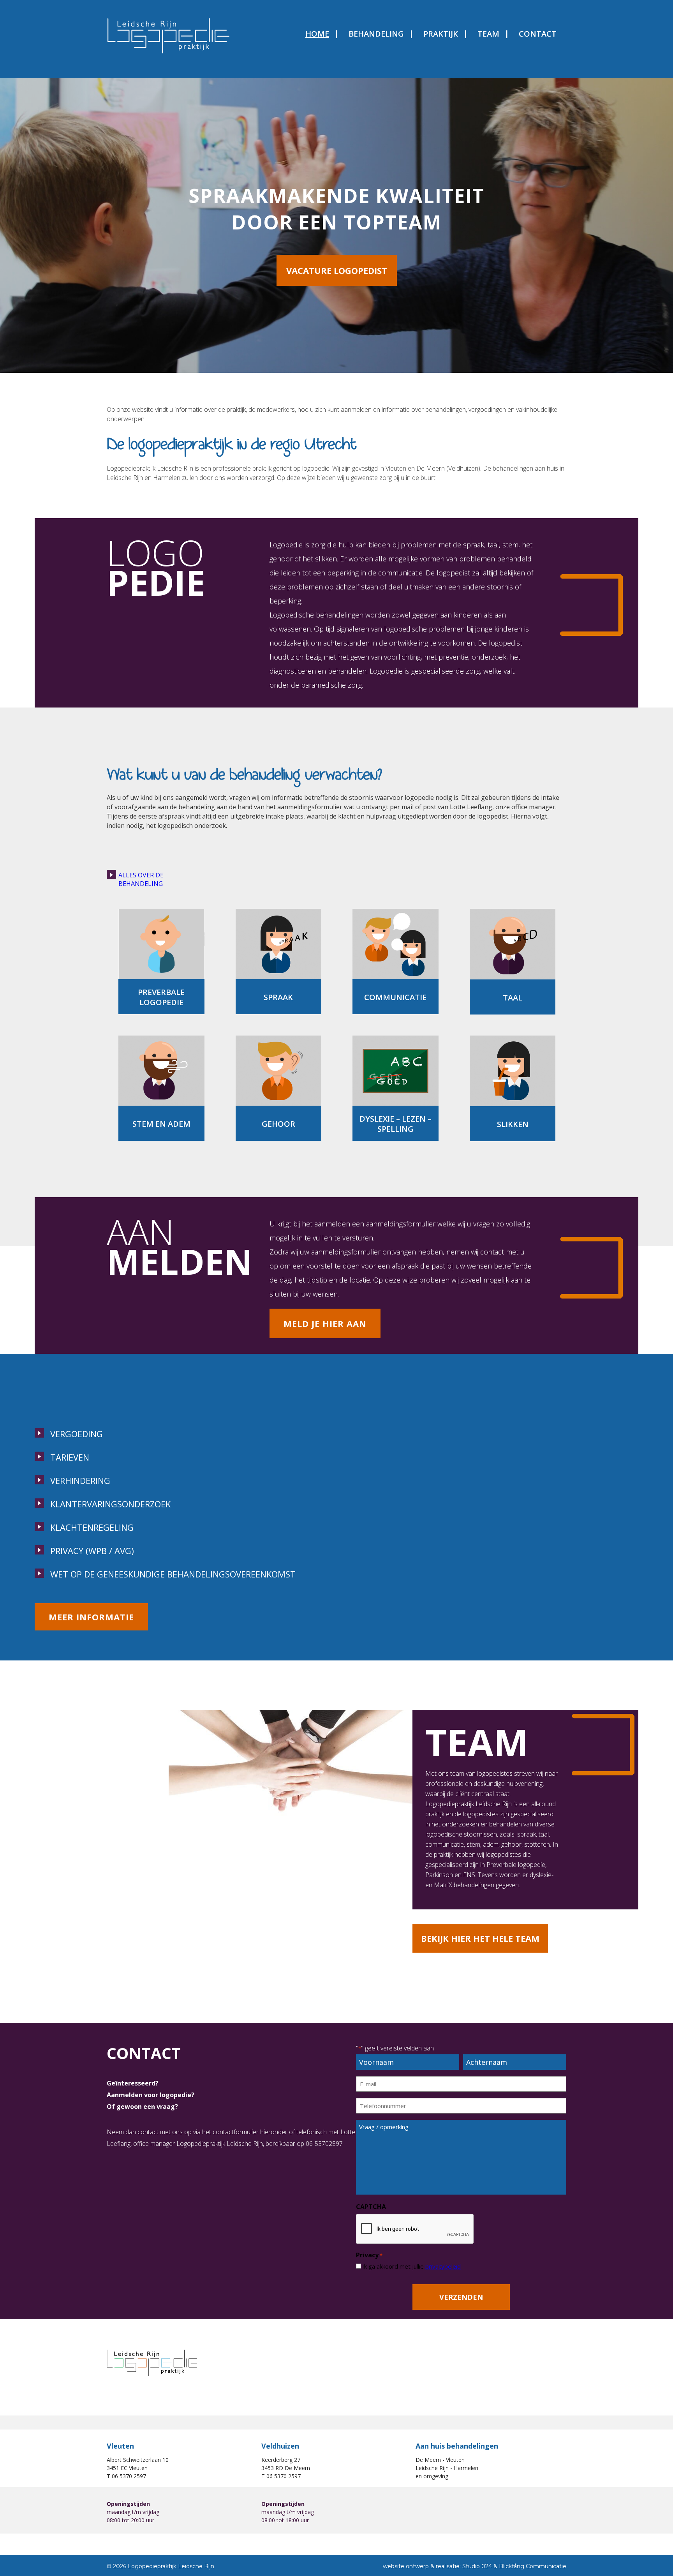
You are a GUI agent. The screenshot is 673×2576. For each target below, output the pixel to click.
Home (317, 34)
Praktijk (441, 34)
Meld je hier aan (325, 1323)
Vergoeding (77, 1434)
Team (488, 34)
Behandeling (376, 34)
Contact (538, 34)
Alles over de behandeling (141, 879)
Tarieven (70, 1457)
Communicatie (395, 997)
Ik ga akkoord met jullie (411, 2266)
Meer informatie (91, 1617)
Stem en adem (161, 1124)
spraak (278, 997)
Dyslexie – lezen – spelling (396, 1124)
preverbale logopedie (161, 997)
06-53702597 (324, 2144)
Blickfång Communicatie (533, 2566)
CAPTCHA (371, 2207)
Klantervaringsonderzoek (110, 1504)
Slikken (513, 1124)
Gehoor (278, 1124)
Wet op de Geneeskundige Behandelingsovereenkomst (173, 1574)
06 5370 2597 (129, 2476)
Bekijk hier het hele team (480, 1938)
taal (513, 998)
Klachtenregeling (92, 1527)
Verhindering (80, 1480)
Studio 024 (477, 2566)
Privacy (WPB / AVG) (92, 1551)
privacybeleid (443, 2266)
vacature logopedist (337, 270)
